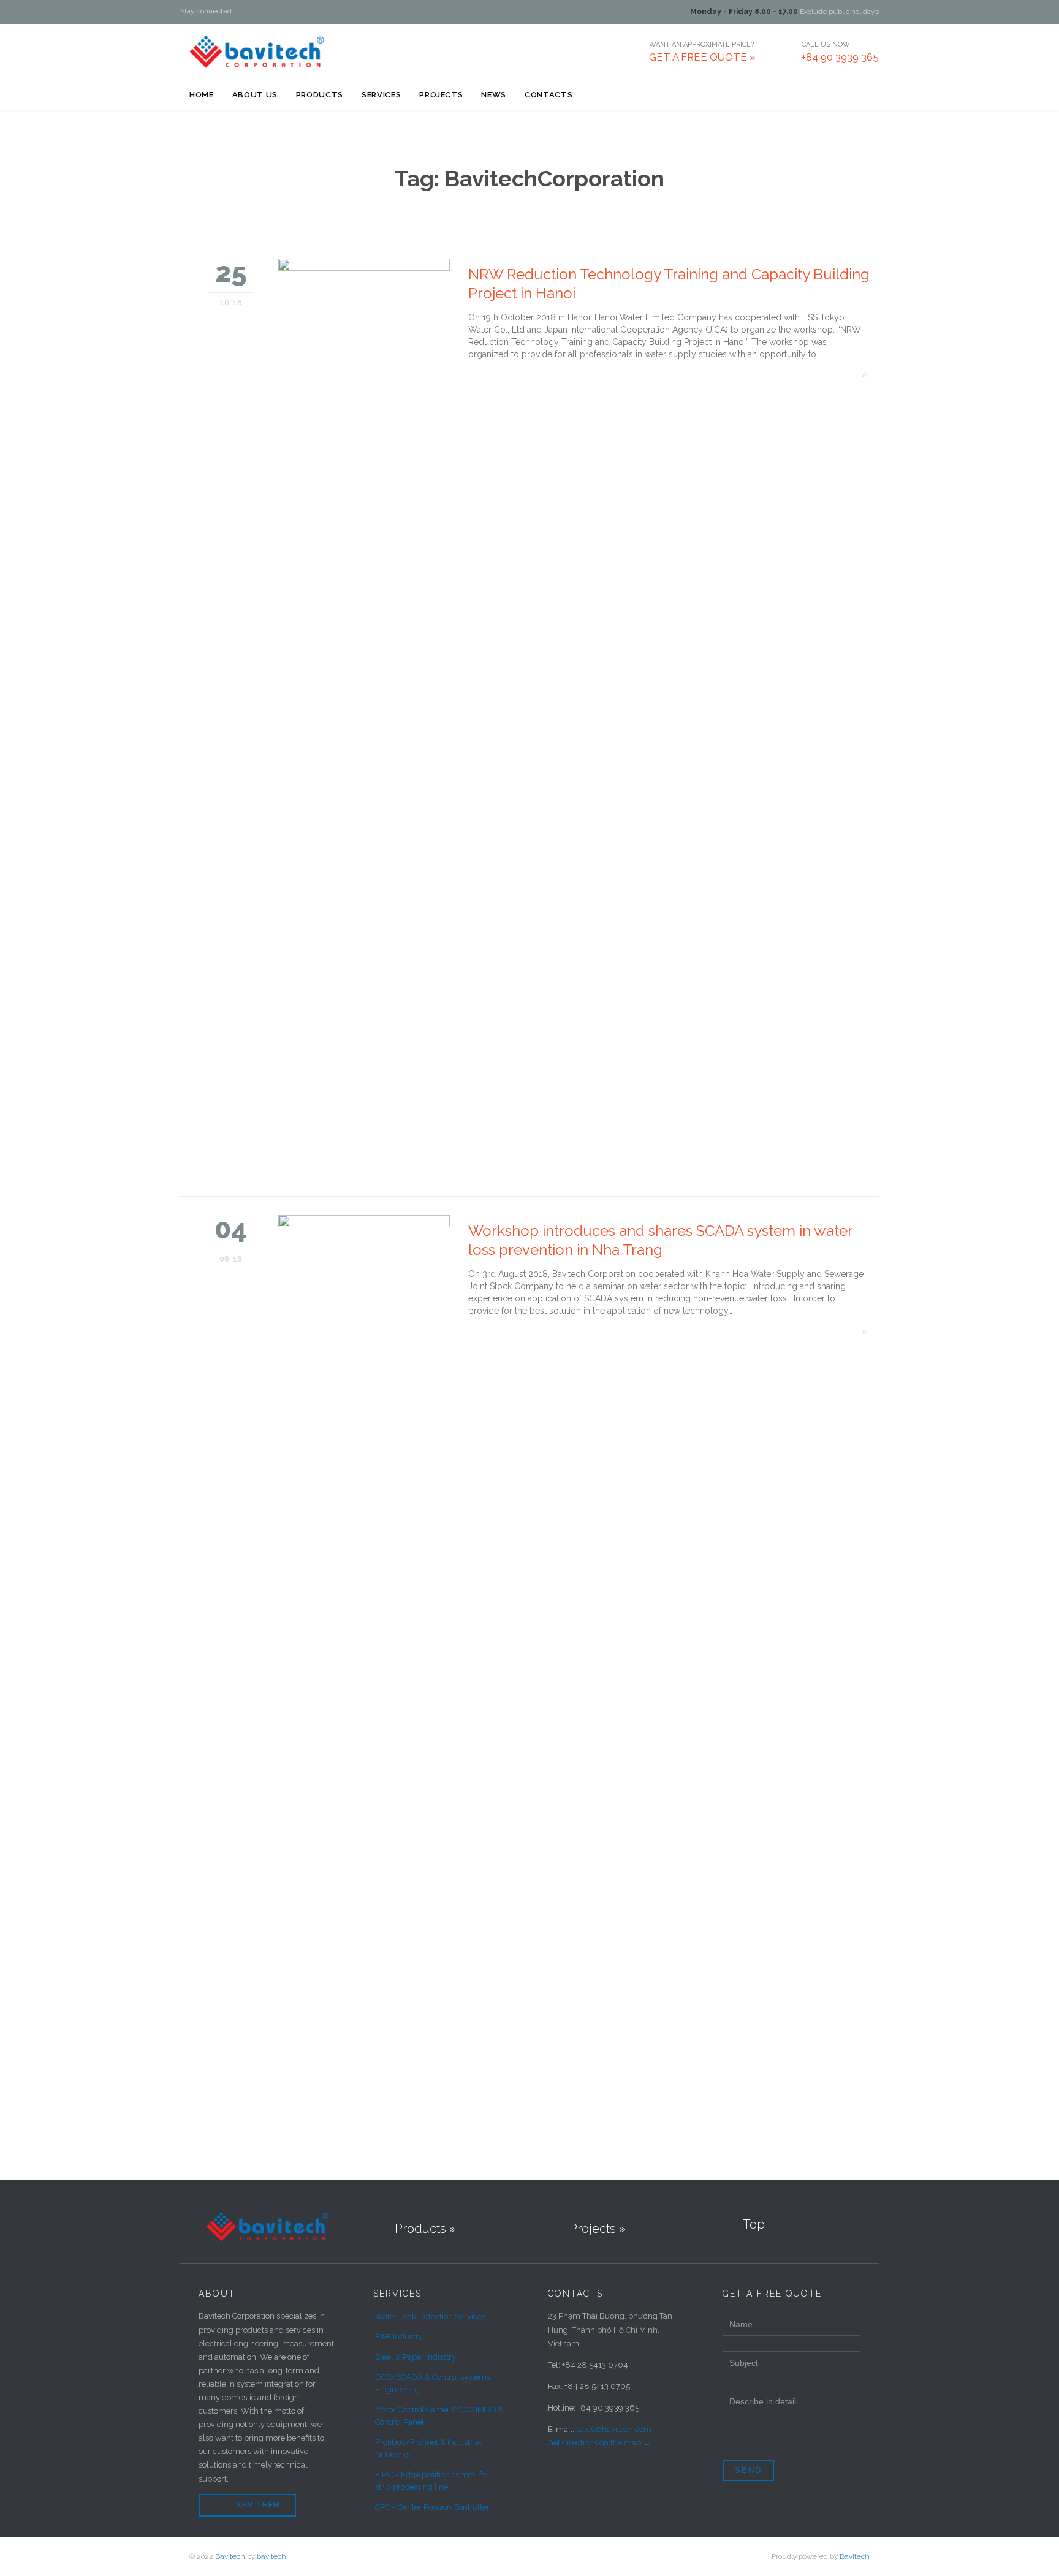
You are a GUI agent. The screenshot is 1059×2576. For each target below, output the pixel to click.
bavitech (271, 2556)
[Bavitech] (257, 51)
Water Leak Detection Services (430, 2317)
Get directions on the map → (599, 2443)
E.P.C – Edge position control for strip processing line (432, 2481)
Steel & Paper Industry (416, 2357)
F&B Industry (399, 2337)
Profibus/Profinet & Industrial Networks (428, 2448)
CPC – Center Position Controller (432, 2507)
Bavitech (230, 2556)
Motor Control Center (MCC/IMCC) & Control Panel (439, 2416)
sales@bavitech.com (614, 2429)
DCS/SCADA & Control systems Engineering (433, 2383)
